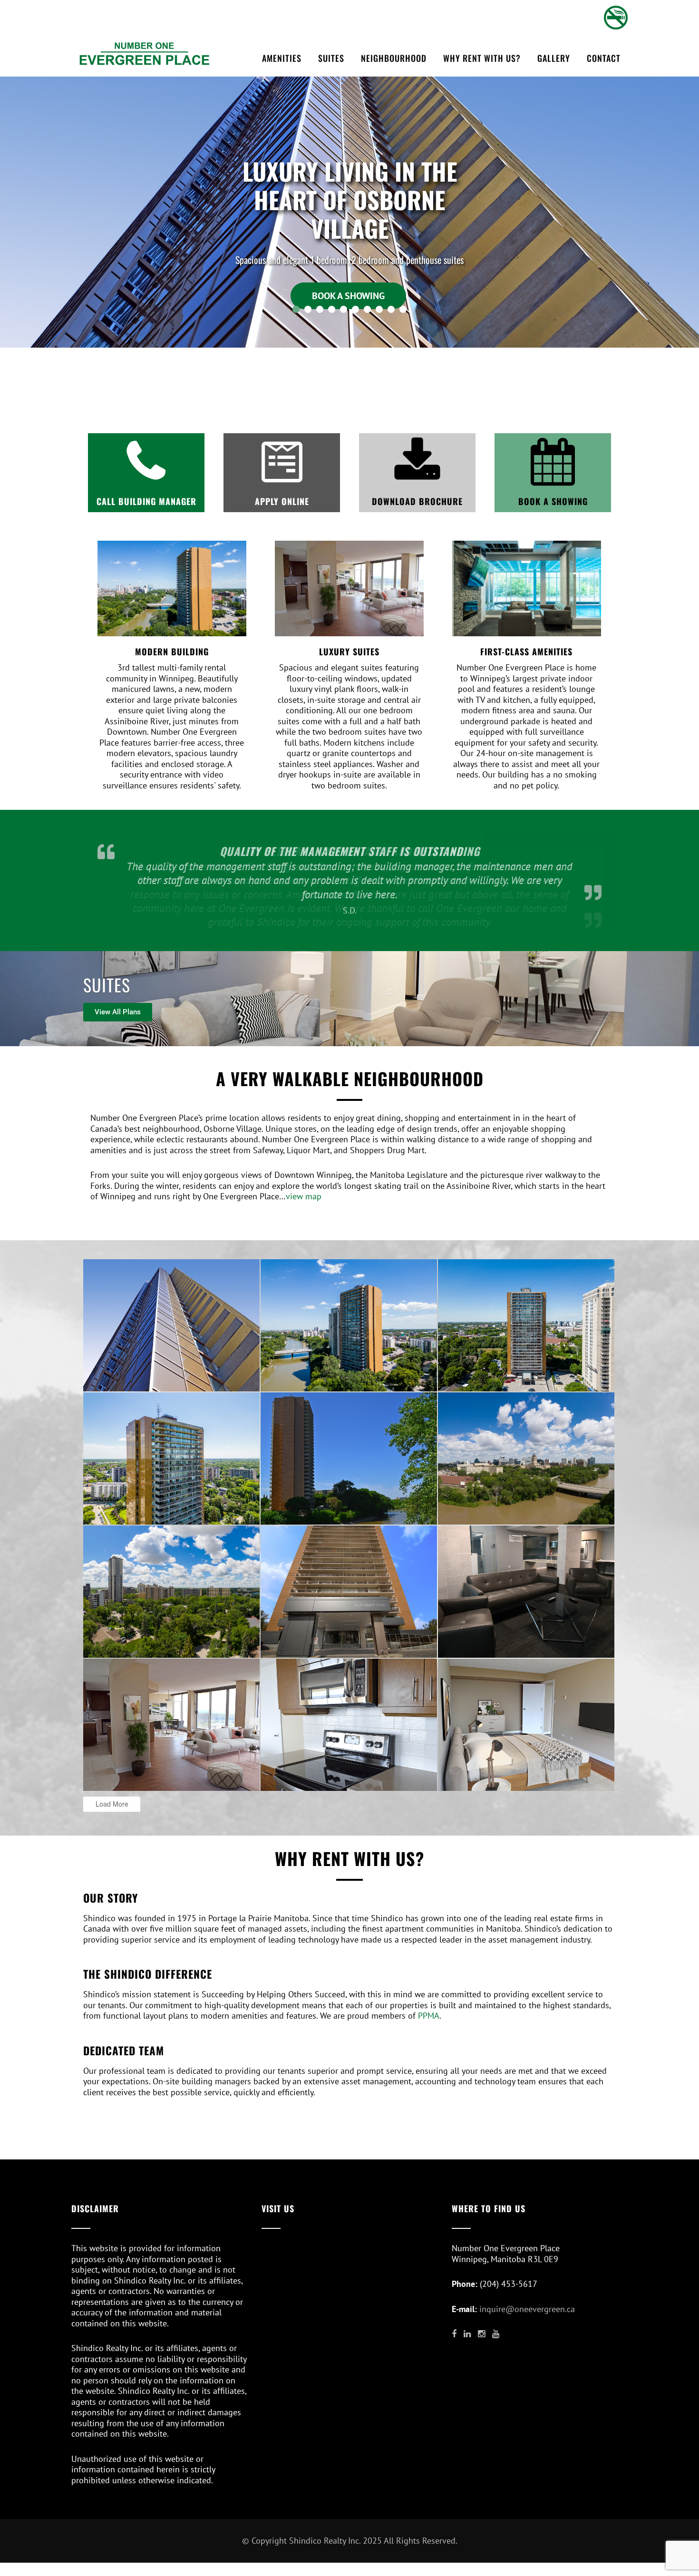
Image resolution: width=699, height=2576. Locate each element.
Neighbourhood (394, 58)
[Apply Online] (282, 462)
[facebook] (454, 2334)
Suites (331, 58)
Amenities (282, 58)
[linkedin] (467, 2334)
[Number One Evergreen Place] (145, 53)
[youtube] (496, 2334)
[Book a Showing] (553, 462)
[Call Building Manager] (146, 462)
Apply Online (282, 501)
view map (304, 1196)
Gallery (554, 58)
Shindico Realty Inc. (325, 2541)
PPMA (429, 2016)
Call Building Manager (146, 501)
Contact (604, 58)
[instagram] (481, 2334)
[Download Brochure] (417, 462)
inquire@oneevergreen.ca (527, 2309)
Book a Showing (553, 501)
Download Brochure (417, 501)
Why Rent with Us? (482, 58)
